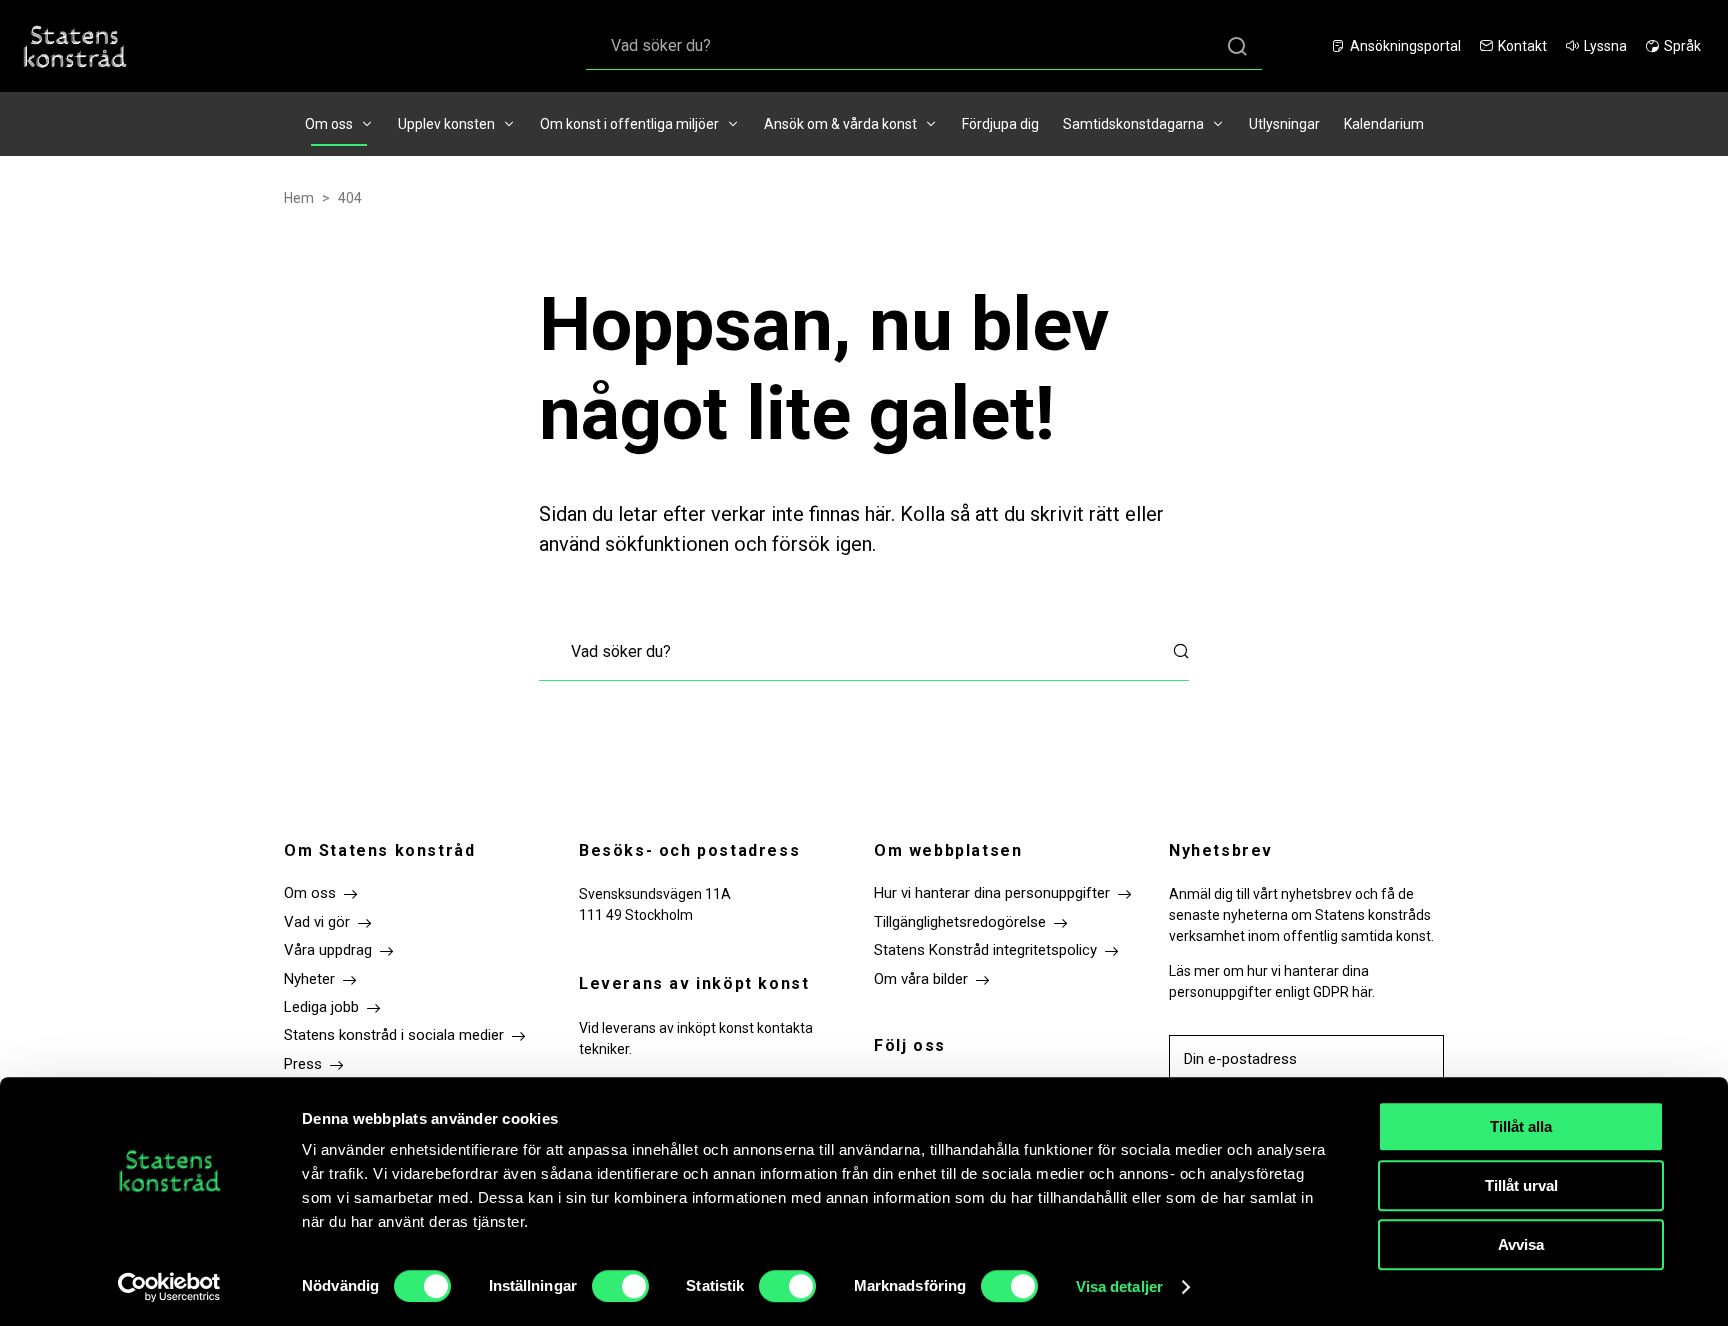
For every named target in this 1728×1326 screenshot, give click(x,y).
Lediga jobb (321, 1007)
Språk (1682, 46)
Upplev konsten (446, 124)
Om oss (329, 124)
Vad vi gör (317, 922)
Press (303, 1064)
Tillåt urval (1521, 1185)
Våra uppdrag (328, 950)
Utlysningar (1284, 124)
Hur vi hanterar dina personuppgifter (992, 893)
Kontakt (1522, 46)
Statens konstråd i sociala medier (394, 1035)
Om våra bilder (921, 979)
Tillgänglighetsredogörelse (960, 922)
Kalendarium (1384, 124)
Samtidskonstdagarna (1133, 124)
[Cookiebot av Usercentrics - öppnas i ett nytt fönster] (169, 1287)
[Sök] (1237, 45)
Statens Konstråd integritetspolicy (985, 950)
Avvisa (1521, 1244)
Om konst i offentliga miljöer (629, 124)
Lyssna (1605, 46)
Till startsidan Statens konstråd (75, 46)
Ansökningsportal (1405, 46)
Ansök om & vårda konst (840, 124)
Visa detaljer (1119, 1286)
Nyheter (309, 979)
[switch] (620, 1286)
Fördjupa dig (1000, 124)
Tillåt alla (1521, 1126)
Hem (299, 198)
